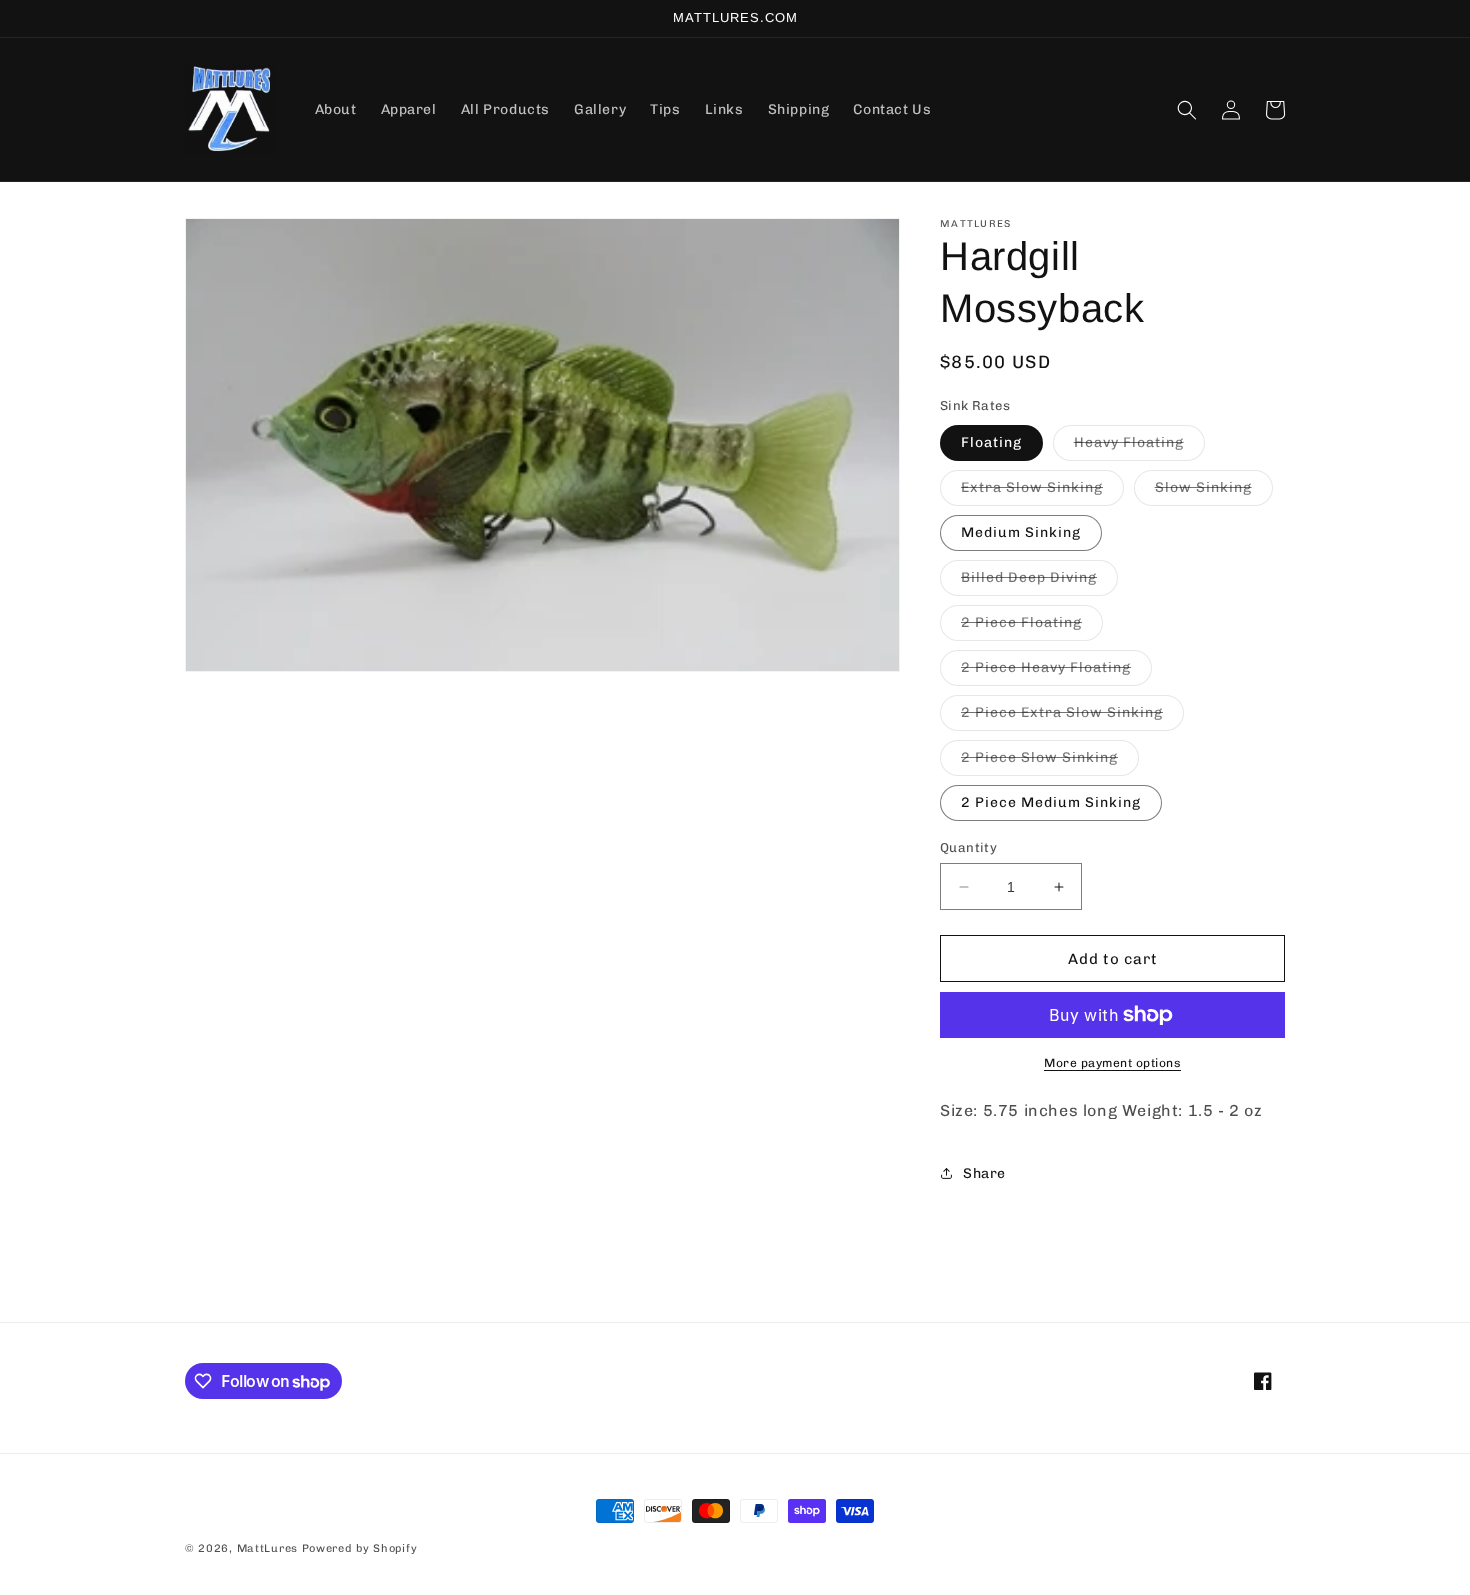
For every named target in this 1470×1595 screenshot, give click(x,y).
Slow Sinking (1214, 492)
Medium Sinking (1021, 532)
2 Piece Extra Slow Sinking (1072, 717)
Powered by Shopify (360, 1548)
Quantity (968, 847)
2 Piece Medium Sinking (1051, 802)
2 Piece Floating (1032, 627)
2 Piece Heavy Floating (1056, 672)
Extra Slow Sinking (1042, 492)
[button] (1187, 110)
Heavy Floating (1139, 447)
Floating (991, 442)
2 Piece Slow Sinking (1050, 762)
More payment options (1112, 1063)
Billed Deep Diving (1039, 582)
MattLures (267, 1548)
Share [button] (984, 1173)
